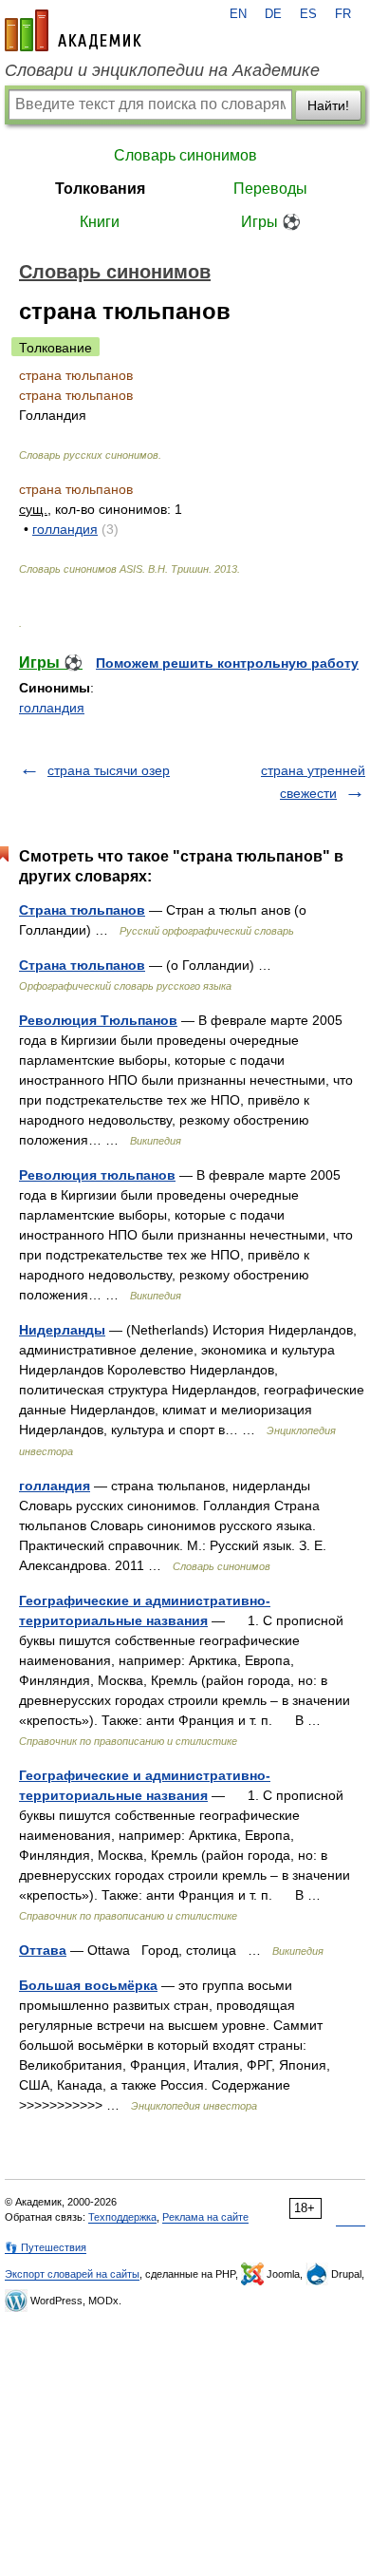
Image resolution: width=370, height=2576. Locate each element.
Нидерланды (62, 1330)
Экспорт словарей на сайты (72, 2274)
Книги (100, 222)
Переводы (270, 189)
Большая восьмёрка (88, 1985)
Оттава (43, 1950)
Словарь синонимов (185, 155)
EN (238, 14)
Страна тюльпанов (82, 910)
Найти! (328, 105)
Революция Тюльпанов (98, 1020)
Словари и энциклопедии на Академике (162, 70)
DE (273, 14)
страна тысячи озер (109, 770)
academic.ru (73, 30)
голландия (65, 529)
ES (308, 14)
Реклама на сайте (205, 2217)
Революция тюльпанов (97, 1175)
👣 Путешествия (46, 2247)
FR (343, 14)
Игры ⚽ (271, 222)
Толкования (100, 189)
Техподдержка (122, 2217)
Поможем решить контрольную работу (227, 663)
